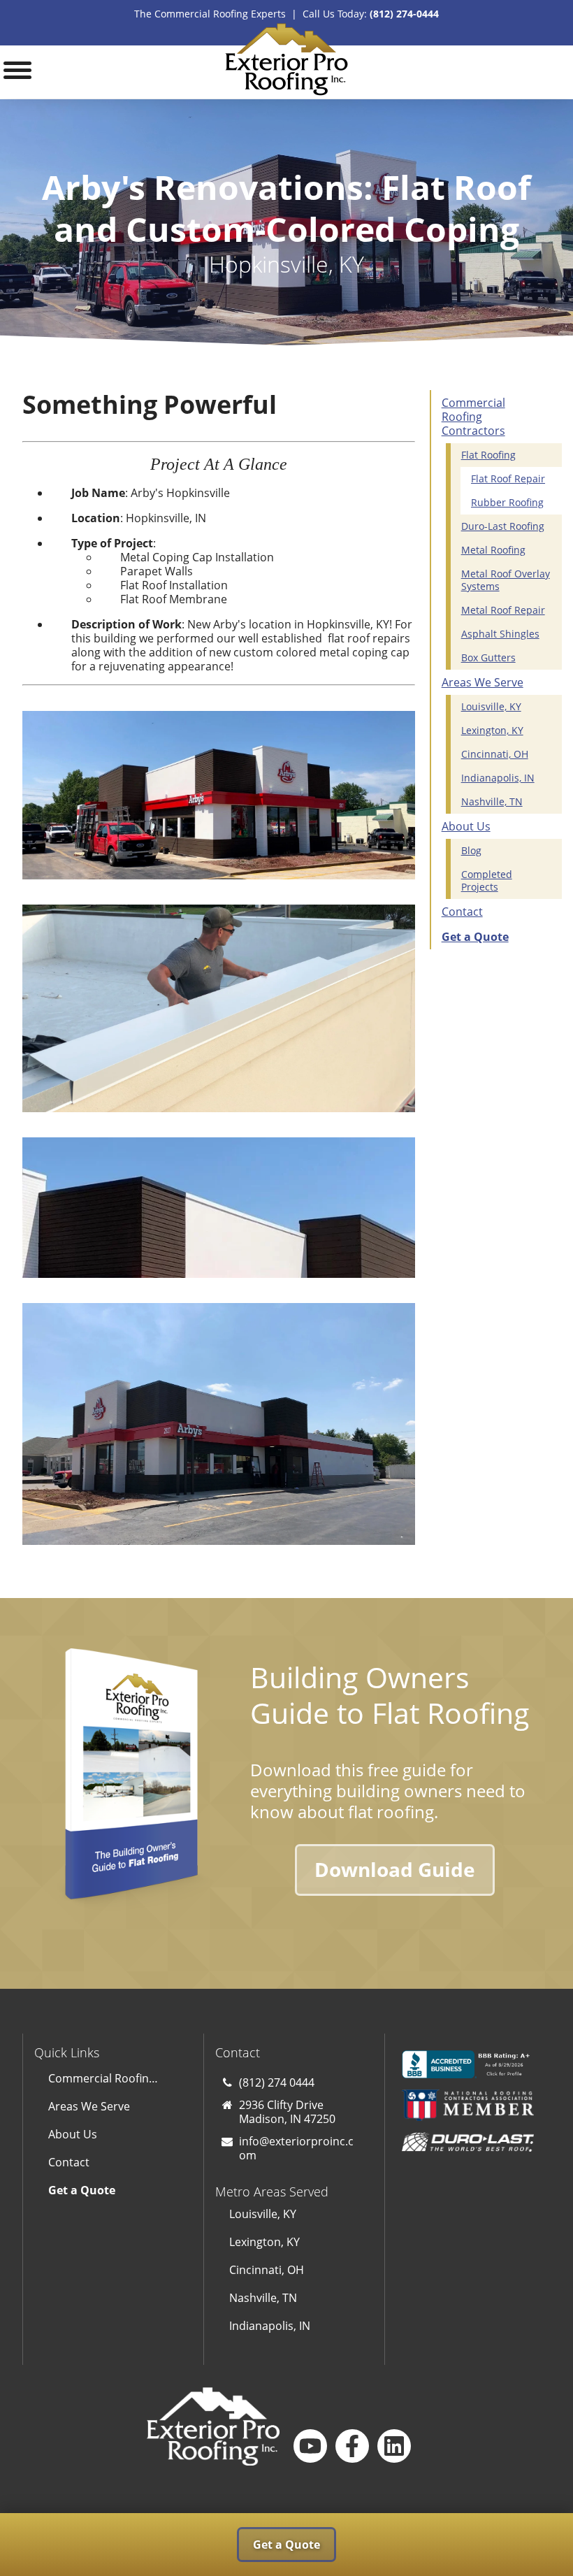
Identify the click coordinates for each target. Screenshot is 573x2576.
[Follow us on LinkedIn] (394, 2446)
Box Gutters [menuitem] (488, 657)
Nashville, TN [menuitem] (492, 801)
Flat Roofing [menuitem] (488, 455)
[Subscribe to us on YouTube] (310, 2446)
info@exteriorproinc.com (296, 2148)
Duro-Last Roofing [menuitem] (503, 526)
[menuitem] (491, 937)
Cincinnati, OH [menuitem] (495, 754)
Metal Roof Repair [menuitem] (503, 610)
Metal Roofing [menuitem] (493, 550)
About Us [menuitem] (466, 826)
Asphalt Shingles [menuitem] (500, 634)
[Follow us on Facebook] (352, 2446)
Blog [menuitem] (471, 850)
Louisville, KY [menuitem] (491, 706)
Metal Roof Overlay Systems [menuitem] (506, 580)
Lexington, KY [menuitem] (492, 730)
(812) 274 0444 (277, 2082)
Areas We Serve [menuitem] (483, 682)
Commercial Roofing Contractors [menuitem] (473, 417)
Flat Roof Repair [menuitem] (508, 478)
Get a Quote (286, 2545)
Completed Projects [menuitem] (487, 880)
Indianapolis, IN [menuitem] (498, 778)
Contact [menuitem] (462, 912)
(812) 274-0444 (404, 14)
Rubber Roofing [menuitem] (507, 502)
